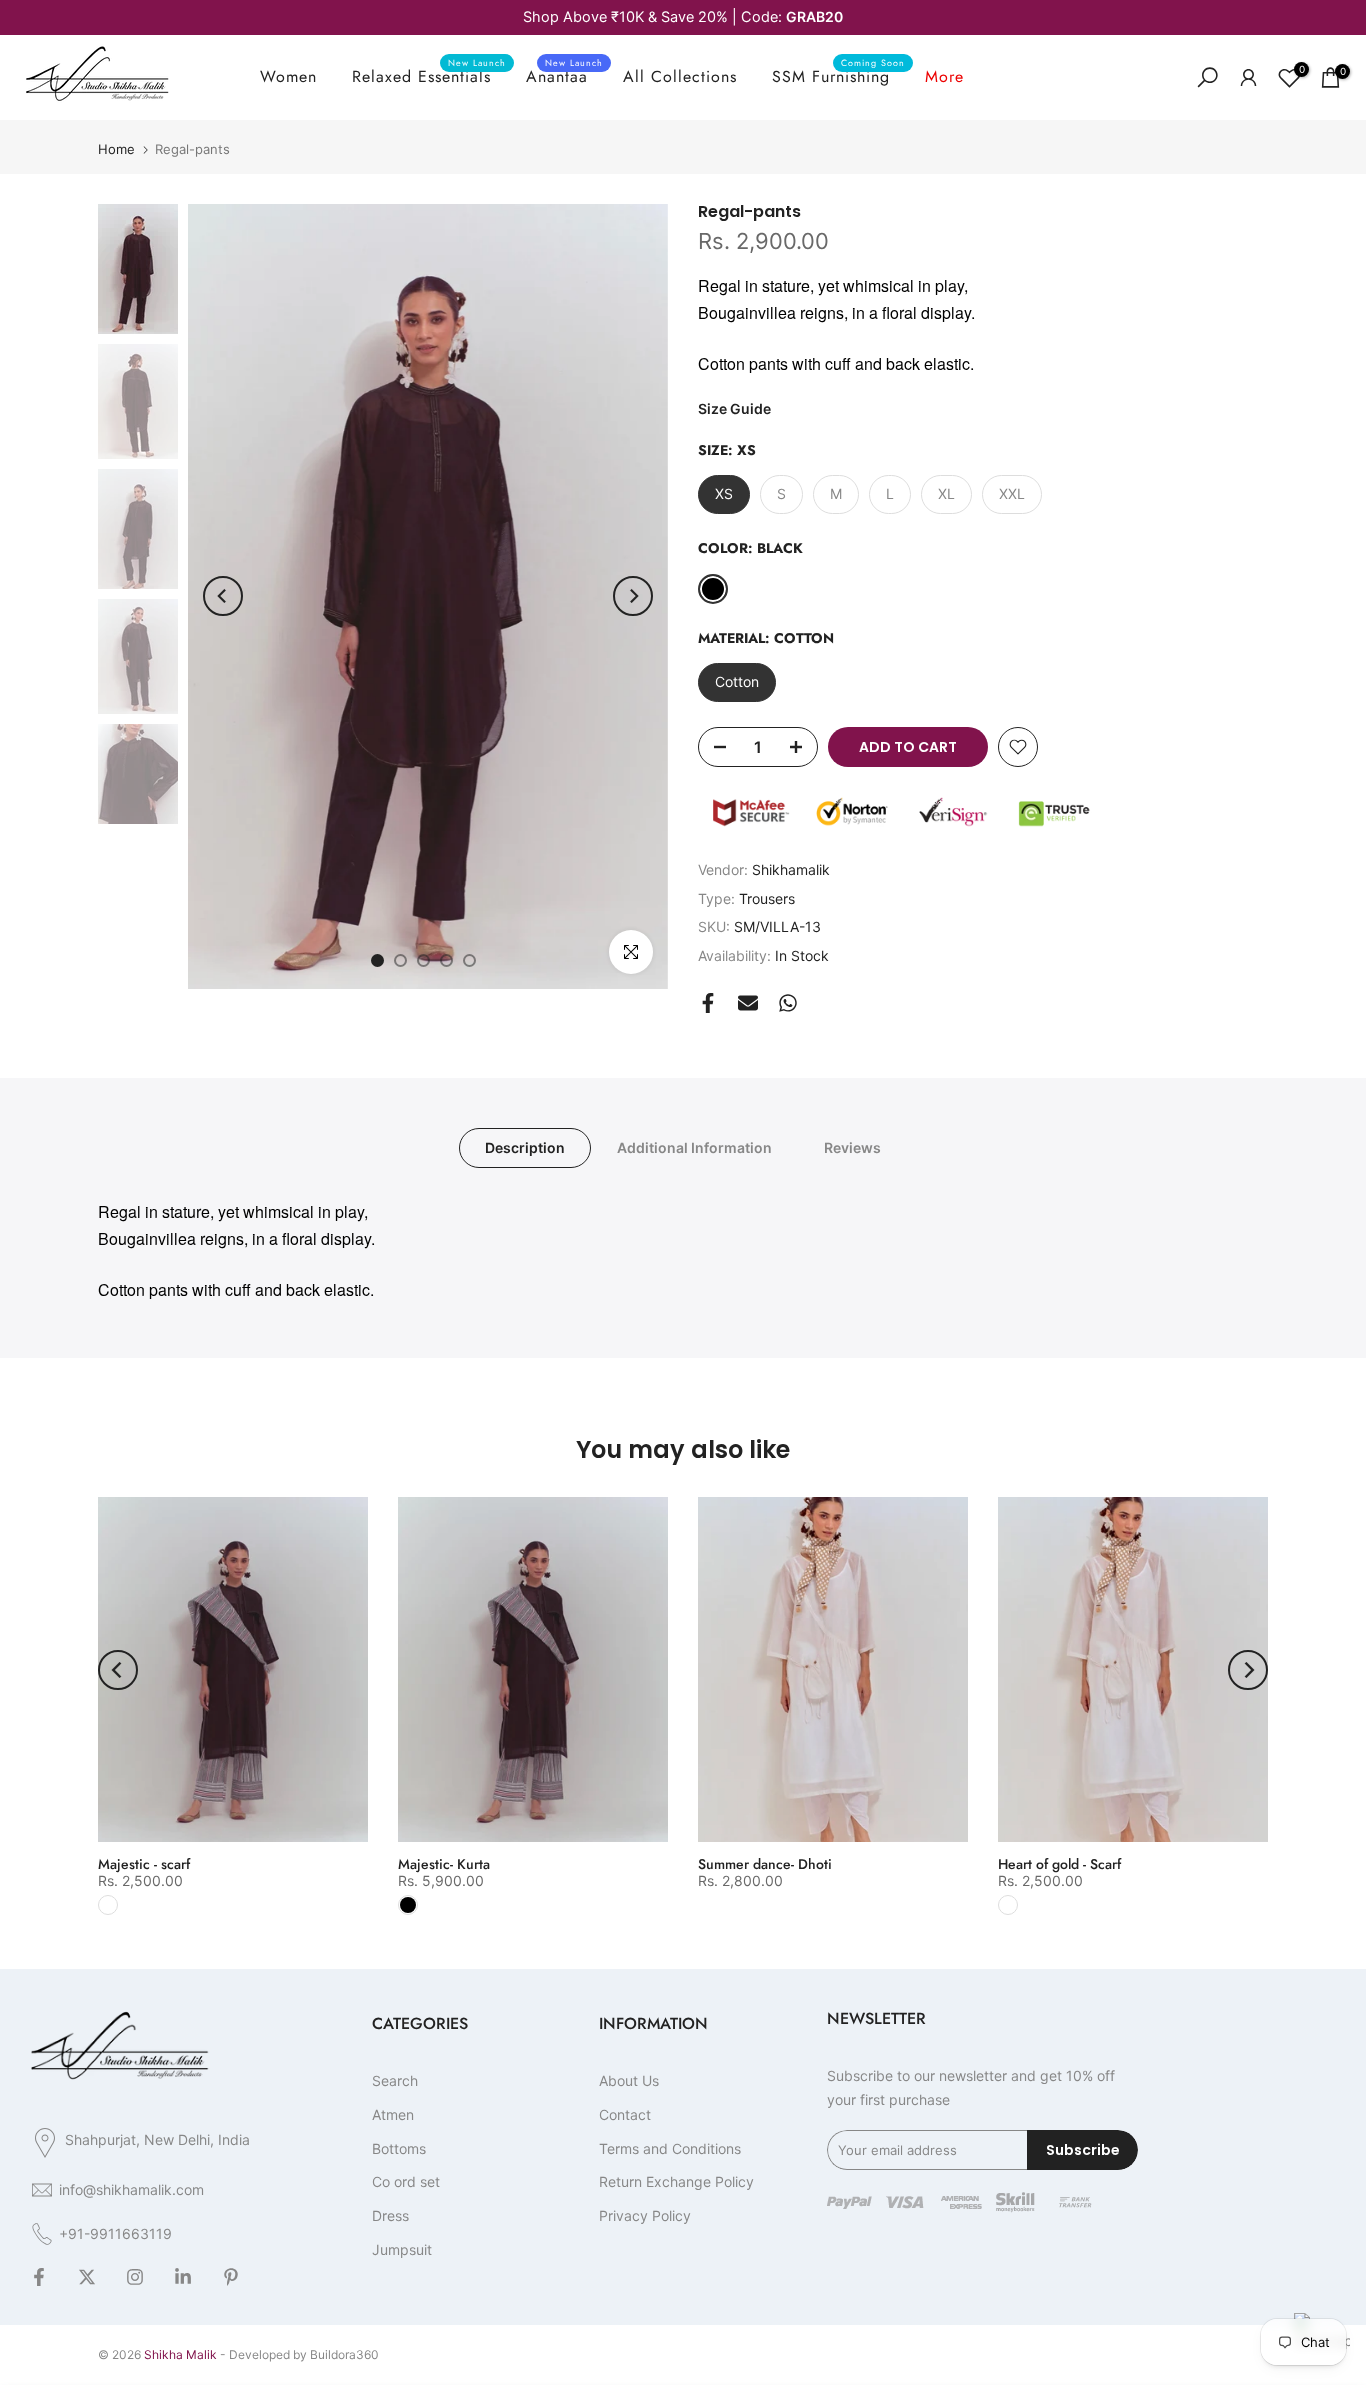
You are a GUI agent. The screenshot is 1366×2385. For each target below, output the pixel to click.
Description (525, 1147)
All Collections (680, 76)
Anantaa (564, 76)
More (944, 76)
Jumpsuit (402, 2249)
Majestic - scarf (144, 1864)
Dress (390, 2215)
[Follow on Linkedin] (183, 2278)
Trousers (767, 898)
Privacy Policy (645, 2215)
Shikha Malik (180, 2354)
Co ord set (406, 2181)
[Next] (633, 596)
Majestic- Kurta (444, 1864)
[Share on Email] (748, 1003)
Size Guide (734, 408)
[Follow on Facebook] (39, 2278)
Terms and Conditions (670, 2148)
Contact (625, 2114)
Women (288, 76)
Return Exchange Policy (676, 2181)
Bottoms (399, 2148)
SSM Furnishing (838, 76)
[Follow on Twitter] (87, 2278)
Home (116, 149)
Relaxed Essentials (429, 76)
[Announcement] (683, 17)
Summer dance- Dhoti (765, 1864)
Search (395, 2080)
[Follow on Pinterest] (231, 2278)
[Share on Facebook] (708, 1003)
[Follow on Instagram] (135, 2278)
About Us (629, 2080)
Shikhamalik (791, 869)
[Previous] (223, 596)
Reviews (852, 1147)
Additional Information (694, 1147)
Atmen (393, 2114)
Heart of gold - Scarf (1059, 1864)
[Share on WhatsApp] (788, 1003)
